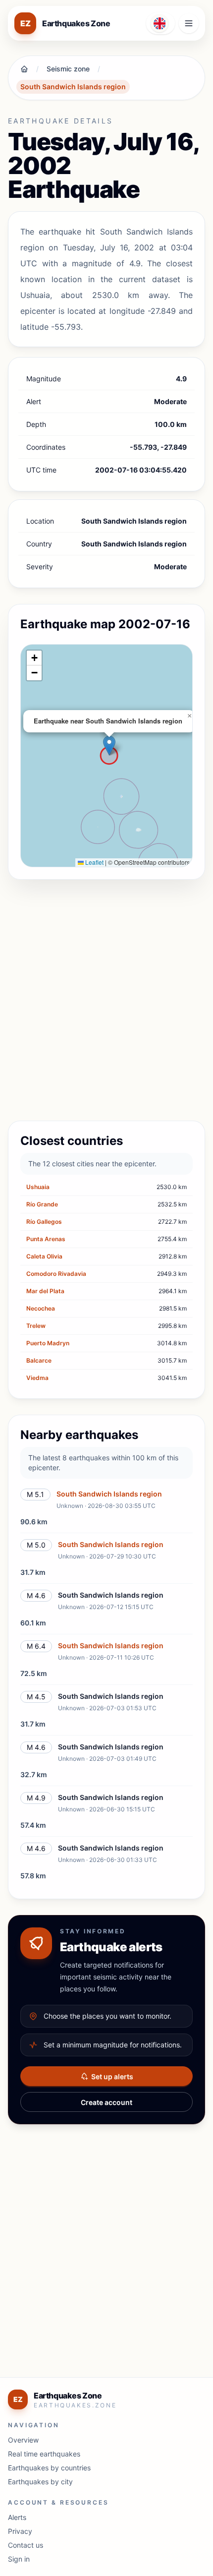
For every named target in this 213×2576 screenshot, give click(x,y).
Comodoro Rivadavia (56, 1274)
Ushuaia (38, 1187)
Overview (23, 2440)
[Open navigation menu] (189, 23)
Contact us (26, 2545)
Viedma (37, 1378)
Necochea (41, 1308)
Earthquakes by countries (49, 2468)
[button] (109, 746)
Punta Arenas (46, 1239)
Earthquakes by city (40, 2482)
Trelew (36, 1326)
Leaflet (94, 862)
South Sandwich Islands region (73, 87)
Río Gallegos (44, 1222)
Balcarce (39, 1360)
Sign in (19, 2559)
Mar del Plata (45, 1291)
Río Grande (42, 1204)
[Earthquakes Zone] (24, 69)
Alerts (17, 2517)
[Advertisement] (106, 1002)
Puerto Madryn (48, 1343)
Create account (106, 2102)
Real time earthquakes (44, 2454)
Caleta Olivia (44, 1256)
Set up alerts (112, 2076)
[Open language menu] (160, 23)
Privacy (20, 2531)
